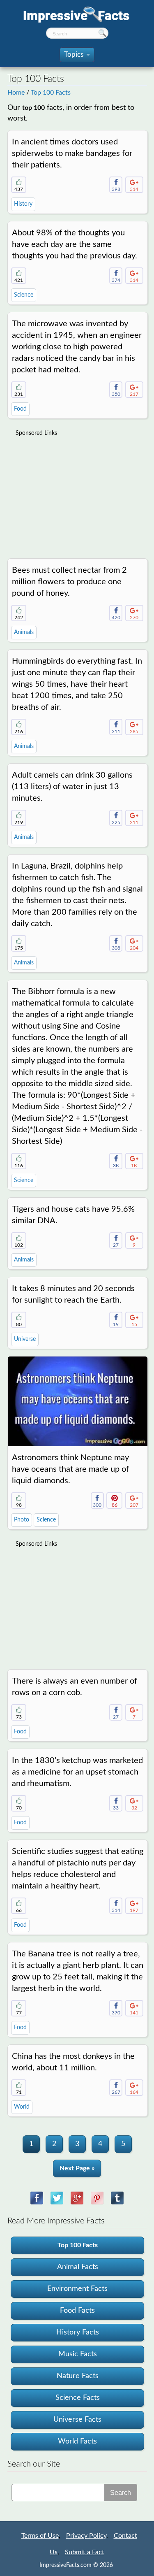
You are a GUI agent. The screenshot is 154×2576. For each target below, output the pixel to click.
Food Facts (77, 2311)
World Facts (77, 2441)
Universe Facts (77, 2420)
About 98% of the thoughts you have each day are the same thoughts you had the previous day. (75, 244)
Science (24, 295)
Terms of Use (40, 2536)
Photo (22, 1520)
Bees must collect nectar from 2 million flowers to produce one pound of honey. (69, 582)
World (22, 2107)
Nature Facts (78, 2376)
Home (16, 93)
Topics (76, 57)
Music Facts (78, 2354)
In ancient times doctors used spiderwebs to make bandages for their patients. (72, 153)
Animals (24, 632)
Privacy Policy (86, 2536)
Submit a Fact (85, 2552)
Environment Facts (77, 2289)
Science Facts (78, 2398)
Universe (25, 1339)
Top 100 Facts (51, 93)
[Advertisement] (77, 493)
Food (20, 409)
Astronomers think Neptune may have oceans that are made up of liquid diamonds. (70, 1469)
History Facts (78, 2332)
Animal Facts (78, 2267)
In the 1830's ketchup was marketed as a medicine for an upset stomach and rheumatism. (77, 1772)
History (23, 204)
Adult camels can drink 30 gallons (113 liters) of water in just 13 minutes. (72, 787)
